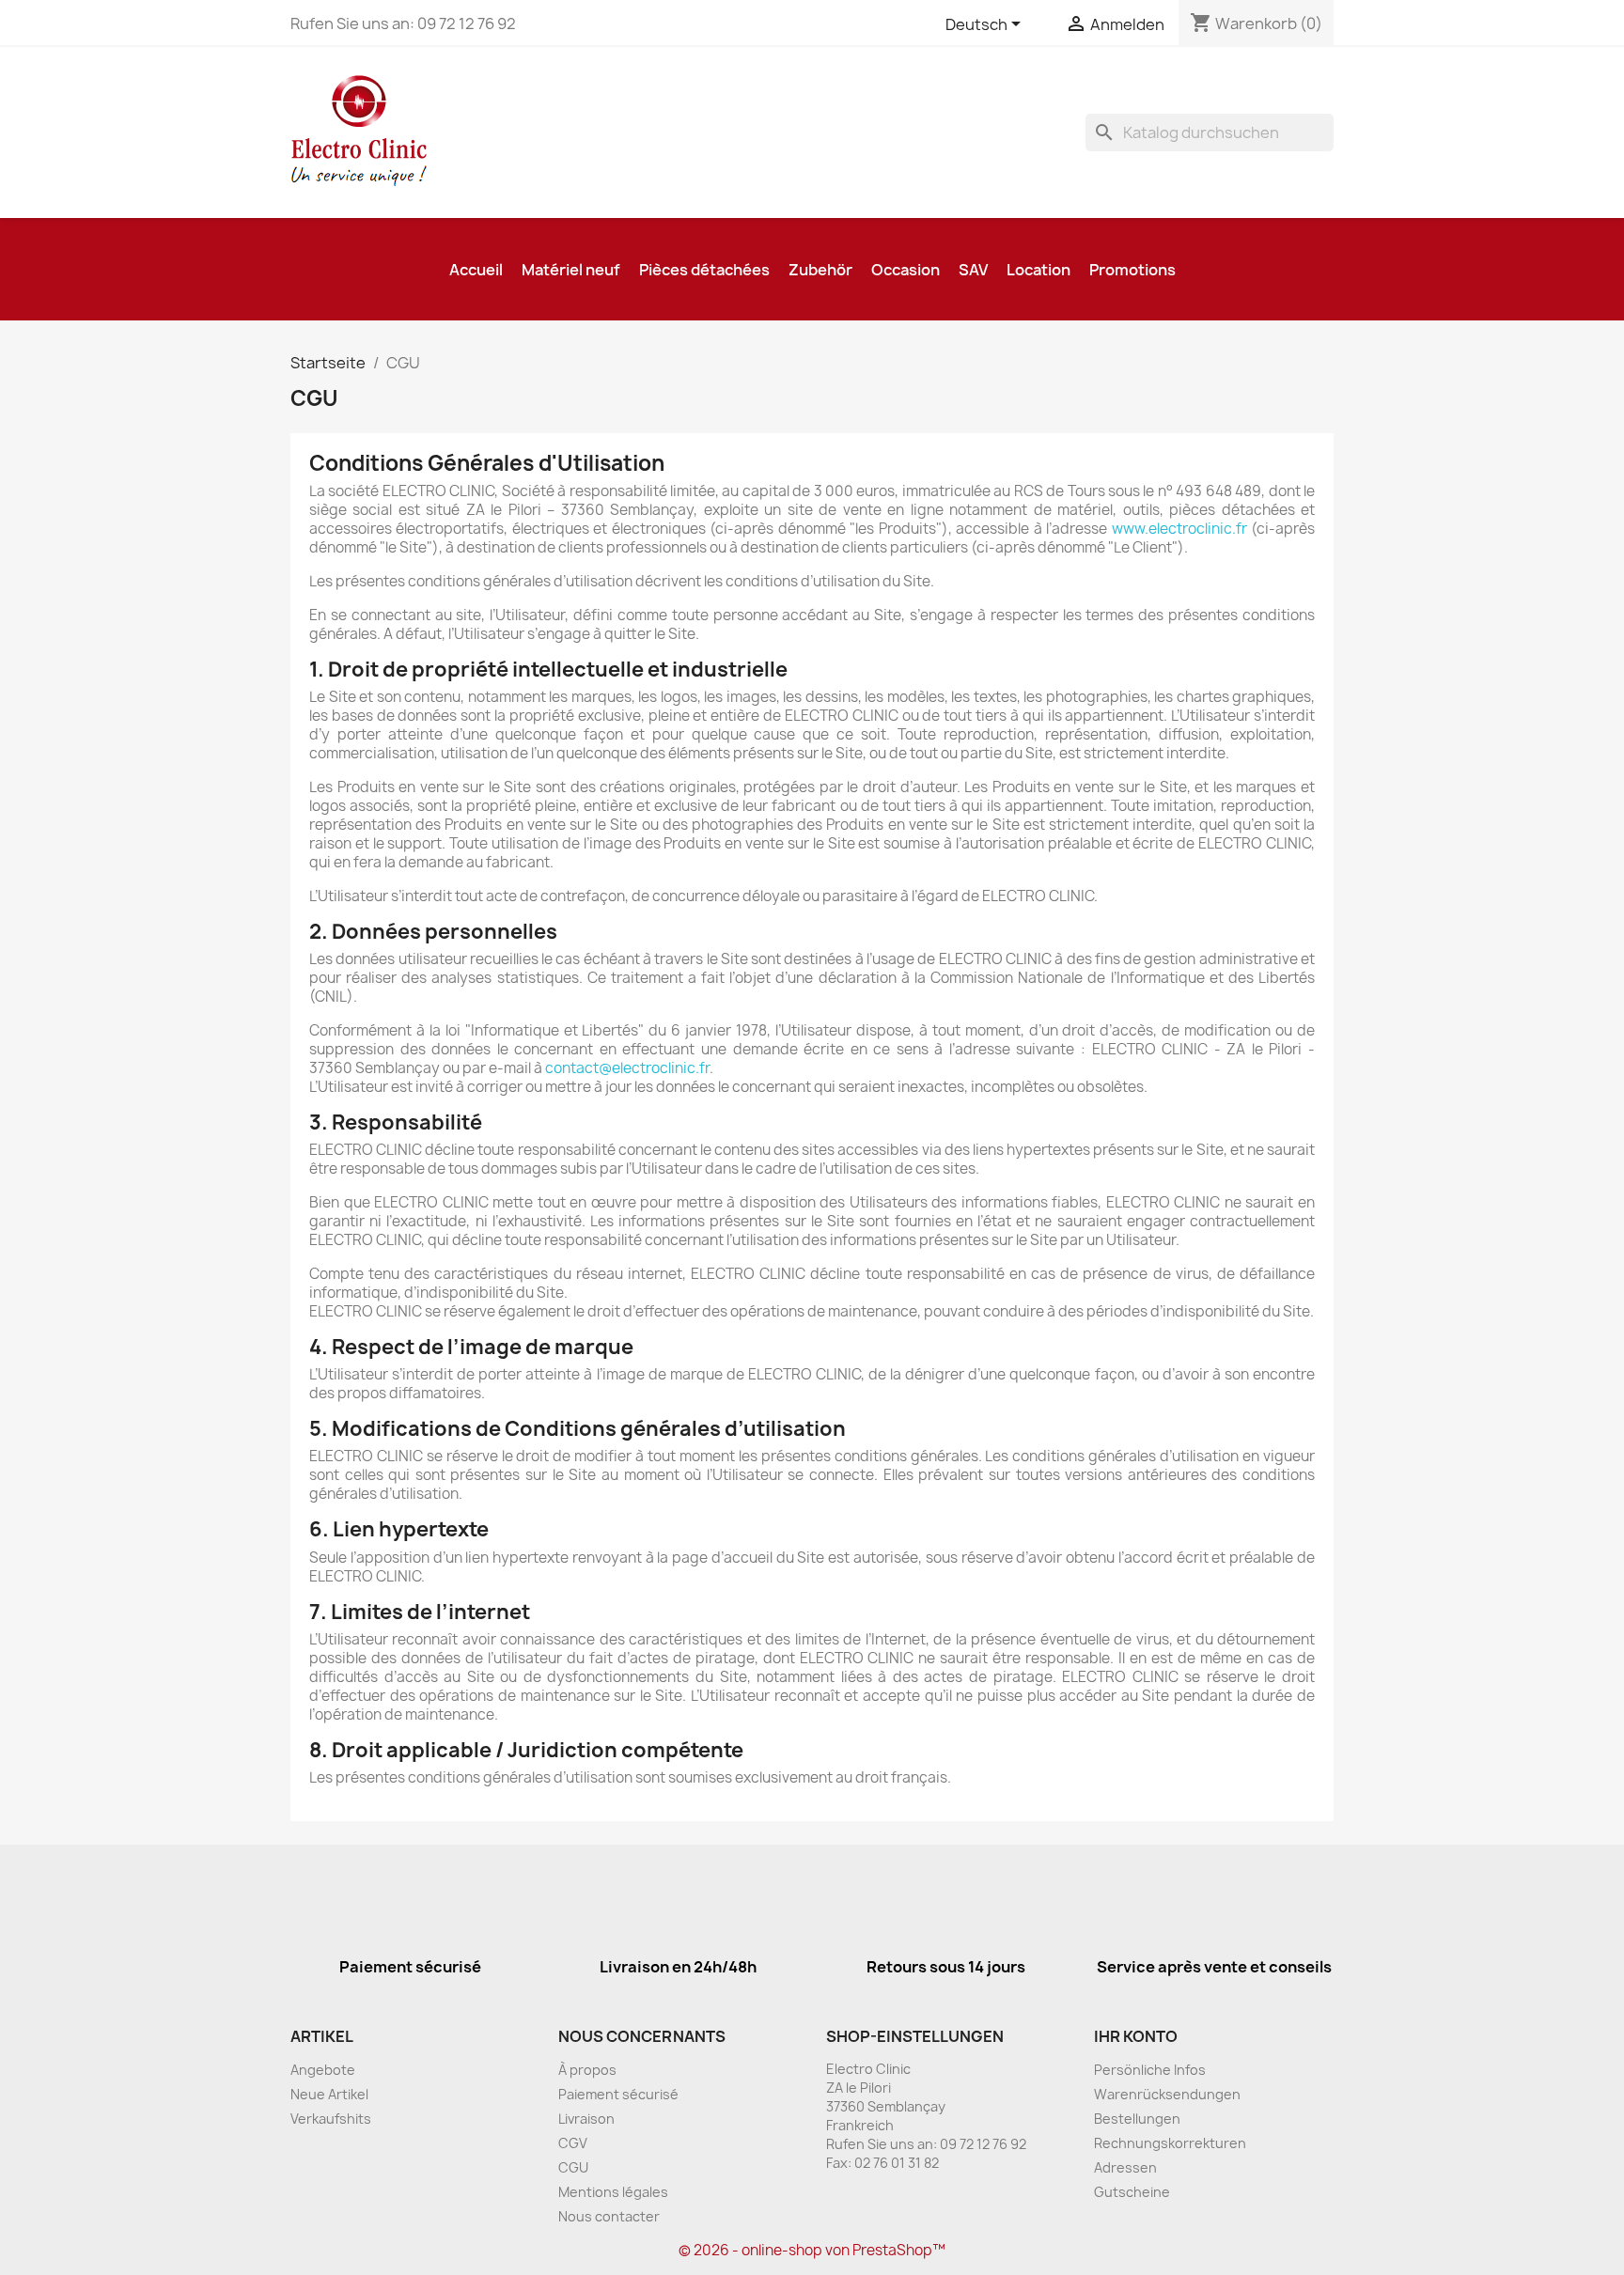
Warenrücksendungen (1167, 2094)
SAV (973, 270)
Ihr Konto (1136, 2036)
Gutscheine (1132, 2192)
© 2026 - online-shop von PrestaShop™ (812, 2250)
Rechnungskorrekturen (1170, 2143)
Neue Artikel (329, 2094)
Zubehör (820, 270)
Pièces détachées (704, 270)
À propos (587, 2070)
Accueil (476, 270)
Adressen (1125, 2167)
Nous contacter (609, 2216)
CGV (573, 2143)
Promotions (1132, 270)
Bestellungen (1137, 2119)
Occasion (906, 270)
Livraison (586, 2119)
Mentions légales (613, 2192)
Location (1038, 270)
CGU (573, 2167)
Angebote (323, 2070)
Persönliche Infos (1150, 2070)
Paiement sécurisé (618, 2094)
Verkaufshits (331, 2119)
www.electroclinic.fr (1179, 529)
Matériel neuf (571, 270)
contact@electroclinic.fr (627, 1068)
